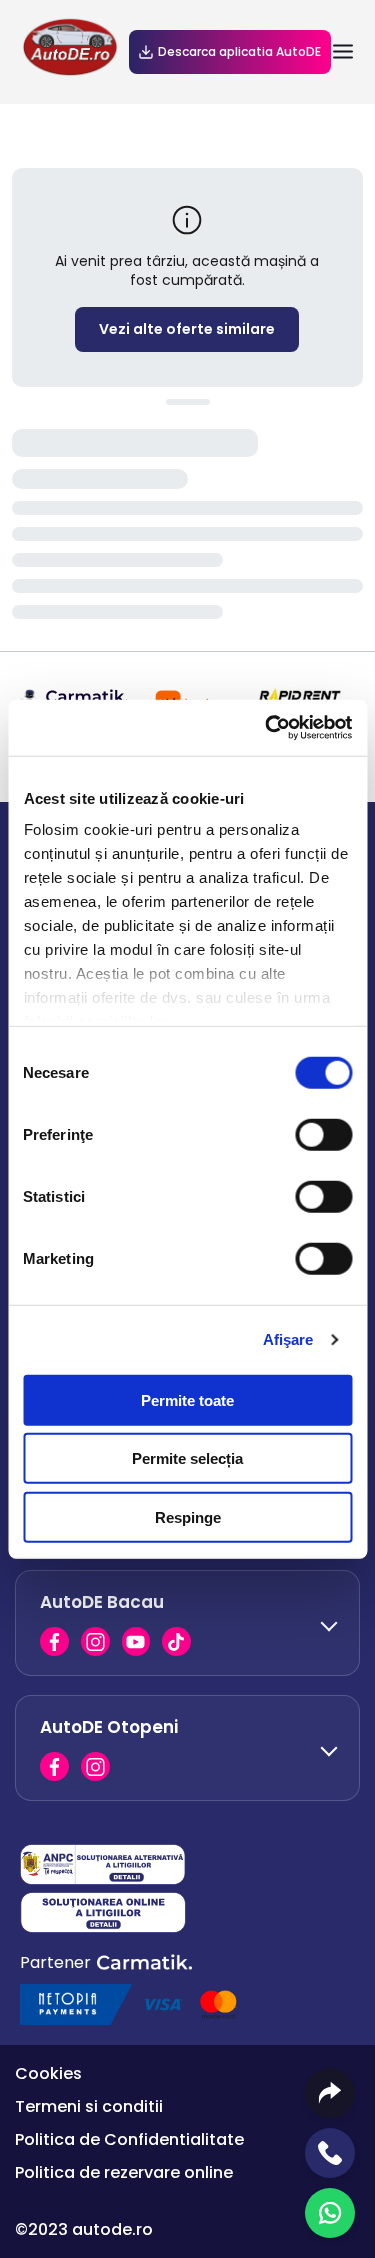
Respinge (188, 1516)
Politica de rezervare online (124, 2172)
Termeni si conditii (89, 2106)
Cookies (48, 2073)
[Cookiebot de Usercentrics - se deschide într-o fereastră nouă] (267, 728)
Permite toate (187, 1399)
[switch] (323, 1134)
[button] (187, 1622)
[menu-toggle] (343, 52)
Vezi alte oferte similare (187, 329)
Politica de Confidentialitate (129, 2139)
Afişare (288, 1339)
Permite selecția (187, 1458)
